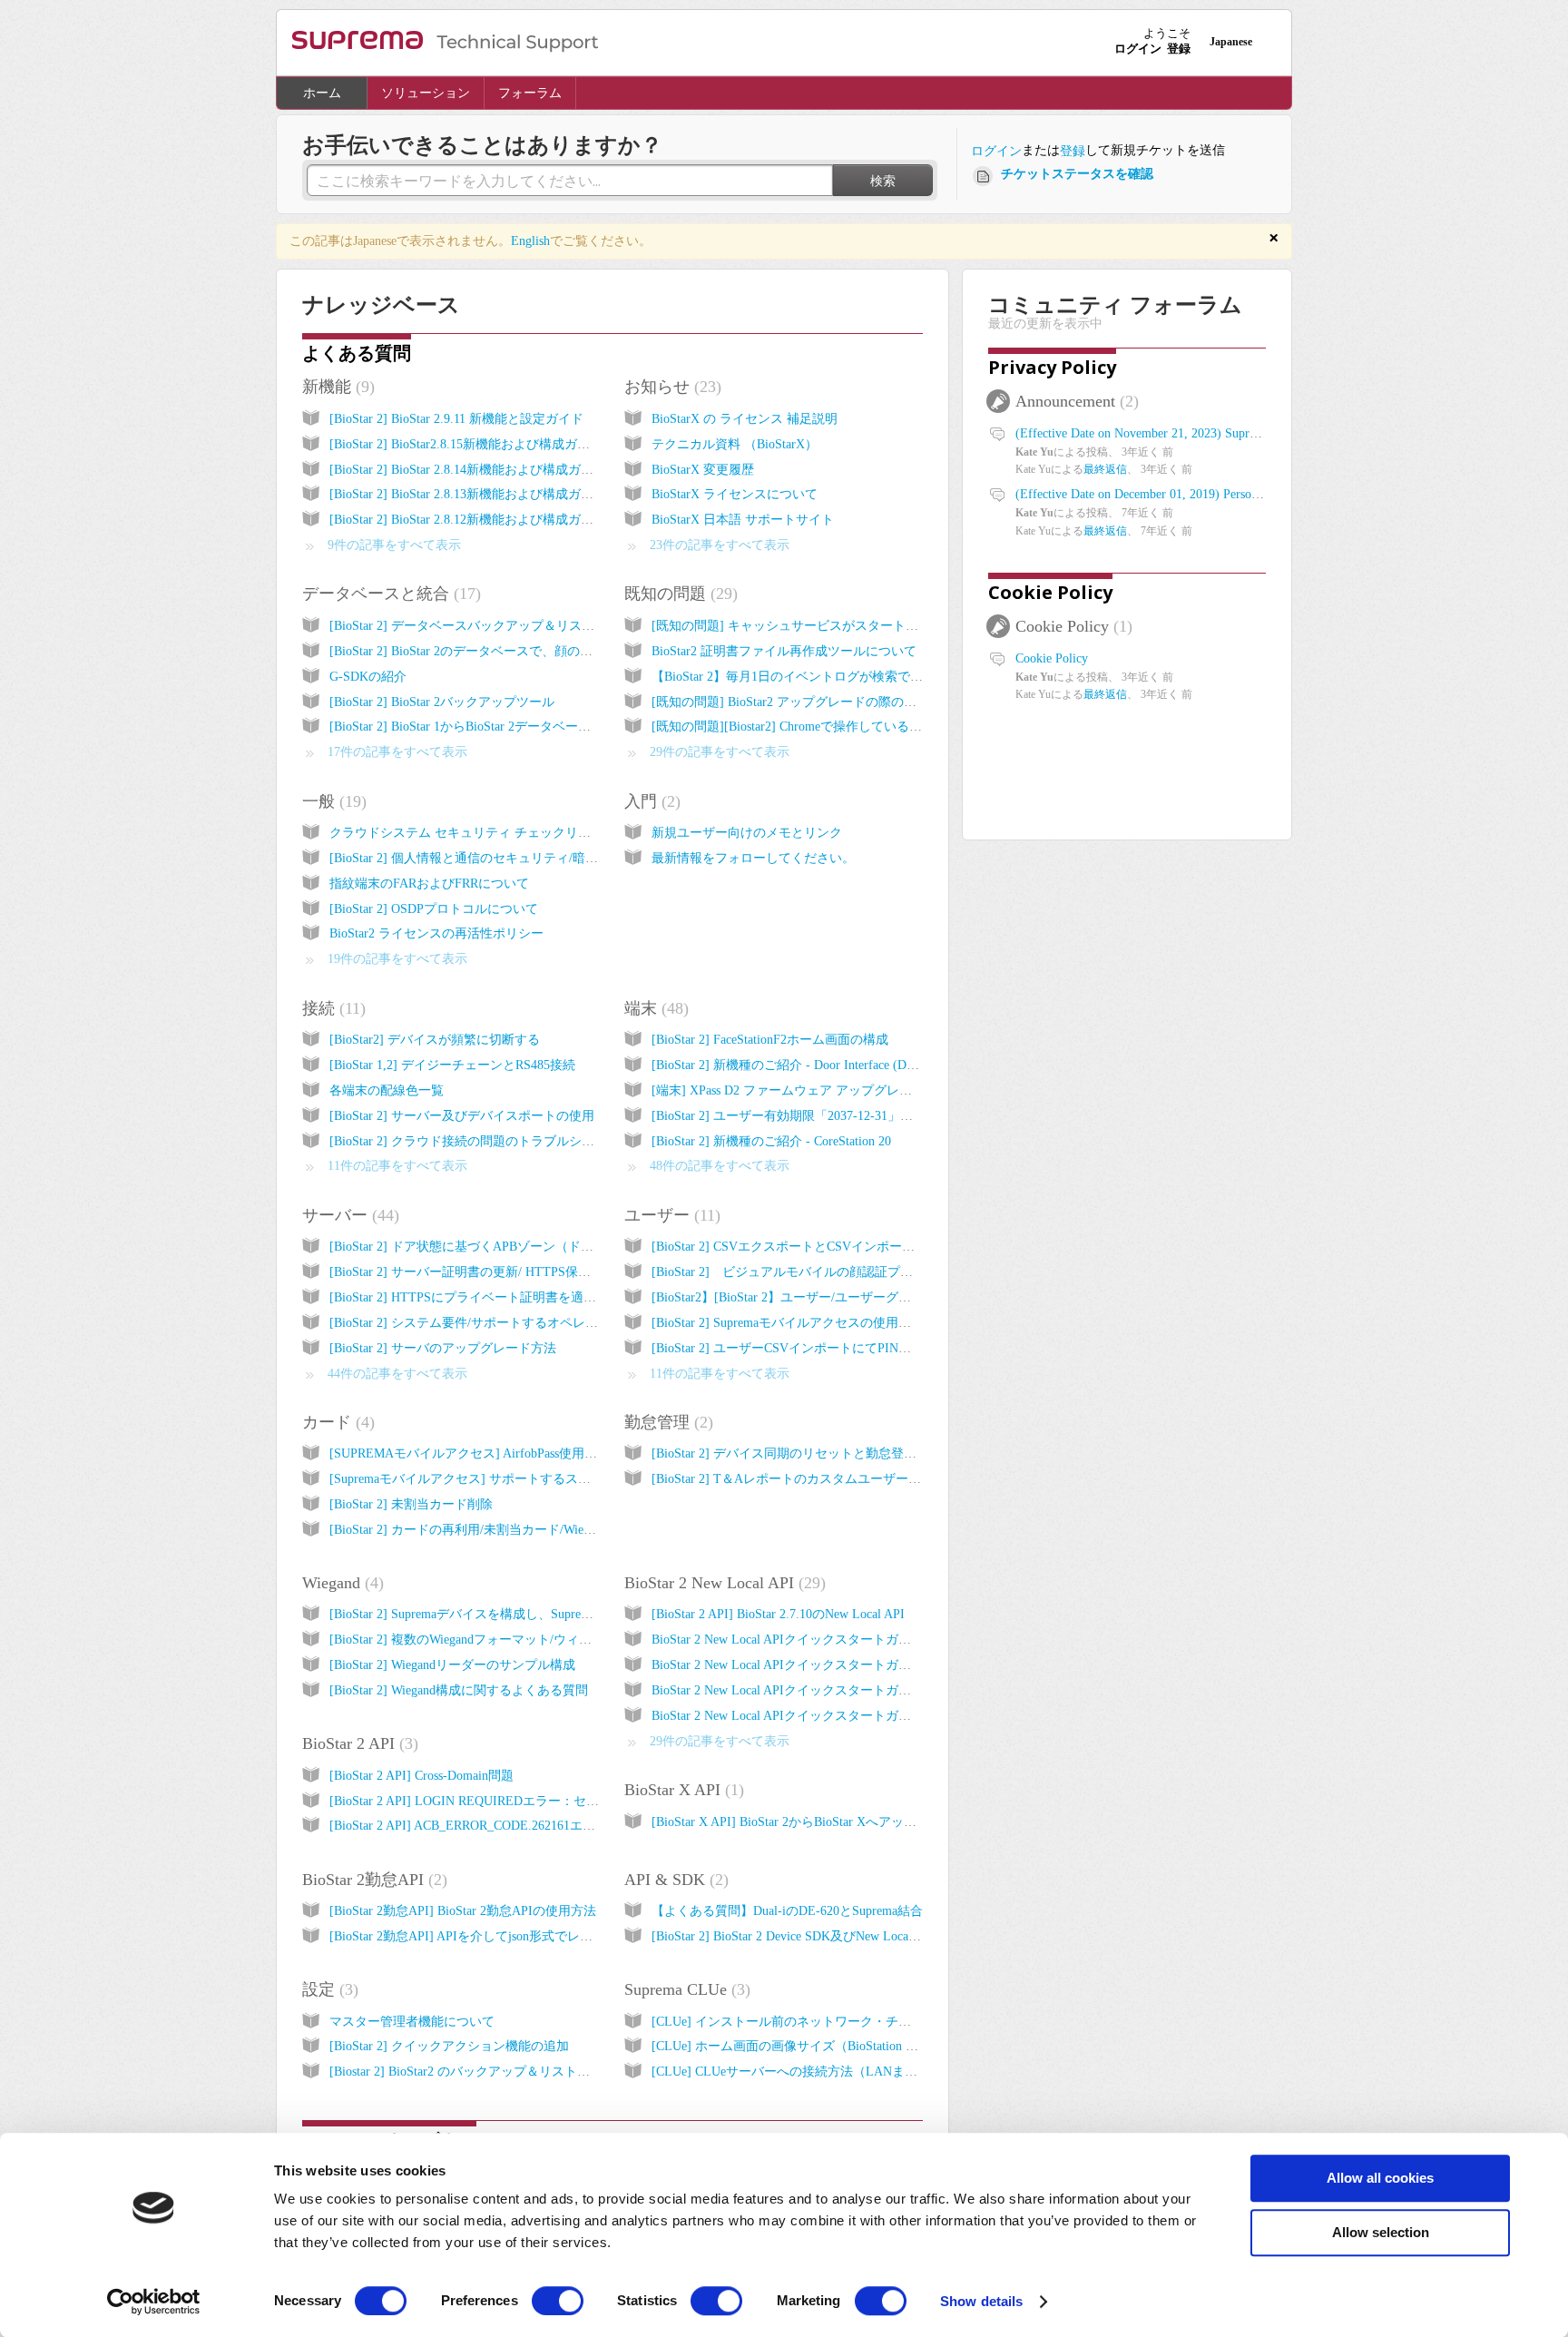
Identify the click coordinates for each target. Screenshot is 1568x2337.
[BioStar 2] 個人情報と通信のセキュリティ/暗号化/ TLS (485, 858)
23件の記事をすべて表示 (720, 545)
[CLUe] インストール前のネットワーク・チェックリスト (813, 2022)
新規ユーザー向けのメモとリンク (747, 833)
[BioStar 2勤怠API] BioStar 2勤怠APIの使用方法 (463, 1911)
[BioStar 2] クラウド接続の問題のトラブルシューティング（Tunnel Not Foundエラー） (573, 1141)
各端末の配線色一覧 (387, 1090)
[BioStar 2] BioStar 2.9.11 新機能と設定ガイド (456, 419)
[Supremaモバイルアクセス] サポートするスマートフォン (492, 1479)
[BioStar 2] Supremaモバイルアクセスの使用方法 (788, 1323)
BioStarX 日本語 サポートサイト (743, 520)
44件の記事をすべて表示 (397, 1374)
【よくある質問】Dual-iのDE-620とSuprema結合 (787, 1911)
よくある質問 (357, 353)
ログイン (996, 151)
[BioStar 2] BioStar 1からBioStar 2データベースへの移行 (485, 727)
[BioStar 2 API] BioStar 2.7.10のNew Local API (778, 1614)
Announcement (1074, 401)
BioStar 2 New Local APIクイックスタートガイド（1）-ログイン (831, 1640)
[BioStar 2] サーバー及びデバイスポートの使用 (462, 1116)
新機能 (336, 387)
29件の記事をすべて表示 (720, 752)
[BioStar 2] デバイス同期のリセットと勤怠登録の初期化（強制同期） (848, 1453)
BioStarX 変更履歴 (703, 470)
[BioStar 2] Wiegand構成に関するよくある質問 (459, 1690)
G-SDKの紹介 (368, 677)
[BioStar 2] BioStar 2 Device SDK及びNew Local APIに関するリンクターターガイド (882, 1936)
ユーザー (670, 1215)
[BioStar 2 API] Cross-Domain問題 (421, 1776)
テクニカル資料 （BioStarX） (735, 444)
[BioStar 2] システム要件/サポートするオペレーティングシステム (514, 1323)
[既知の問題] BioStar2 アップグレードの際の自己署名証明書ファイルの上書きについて (898, 702)
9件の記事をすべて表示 (394, 545)
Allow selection (1381, 2232)
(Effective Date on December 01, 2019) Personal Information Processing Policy (1221, 494)
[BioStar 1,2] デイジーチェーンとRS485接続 (452, 1065)
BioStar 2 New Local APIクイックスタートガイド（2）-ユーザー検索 (844, 1665)
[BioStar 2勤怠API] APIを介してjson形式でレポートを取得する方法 (518, 1936)
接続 (331, 1008)
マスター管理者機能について (412, 2022)
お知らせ (670, 387)
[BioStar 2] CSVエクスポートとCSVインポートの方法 (802, 1247)
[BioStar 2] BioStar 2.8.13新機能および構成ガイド (468, 494)
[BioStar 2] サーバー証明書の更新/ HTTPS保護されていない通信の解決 (530, 1272)
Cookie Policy (1050, 592)
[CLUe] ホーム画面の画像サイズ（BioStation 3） (788, 2046)
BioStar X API (681, 1790)
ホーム (322, 93)
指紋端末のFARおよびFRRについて (429, 884)
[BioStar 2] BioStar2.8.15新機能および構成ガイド (466, 444)
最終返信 (1105, 469)
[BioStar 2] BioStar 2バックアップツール (442, 702)
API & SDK (674, 1880)
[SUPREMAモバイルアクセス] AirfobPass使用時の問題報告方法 (508, 1453)
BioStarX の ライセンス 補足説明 (745, 419)
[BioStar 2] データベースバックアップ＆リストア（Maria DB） (506, 626)
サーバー (348, 1215)
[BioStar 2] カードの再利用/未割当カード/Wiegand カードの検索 (509, 1530)
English (530, 241)
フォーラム (530, 93)
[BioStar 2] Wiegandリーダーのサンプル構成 (452, 1665)
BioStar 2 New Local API (722, 1583)
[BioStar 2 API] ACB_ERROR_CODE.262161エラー (469, 1826)
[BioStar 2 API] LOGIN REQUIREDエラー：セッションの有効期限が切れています (559, 1801)
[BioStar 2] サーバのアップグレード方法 (443, 1348)
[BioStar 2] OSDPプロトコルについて (434, 909)
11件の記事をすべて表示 (397, 1166)
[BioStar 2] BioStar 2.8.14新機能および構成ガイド (468, 470)
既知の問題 (678, 594)
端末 (654, 1008)
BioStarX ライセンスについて (735, 494)
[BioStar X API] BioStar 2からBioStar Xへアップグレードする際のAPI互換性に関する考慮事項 (915, 1822)
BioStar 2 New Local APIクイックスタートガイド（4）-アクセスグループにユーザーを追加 (907, 1716)
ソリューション (426, 93)
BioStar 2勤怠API (372, 1880)
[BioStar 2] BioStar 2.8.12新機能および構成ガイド (468, 520)
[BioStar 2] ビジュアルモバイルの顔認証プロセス (795, 1272)
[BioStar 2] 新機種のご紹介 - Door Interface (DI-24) (792, 1065)
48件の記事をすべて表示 (720, 1166)
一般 (332, 801)
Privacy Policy (1052, 367)
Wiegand (340, 1583)
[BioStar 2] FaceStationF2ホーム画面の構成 (770, 1040)
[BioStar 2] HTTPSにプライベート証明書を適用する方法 (488, 1297)
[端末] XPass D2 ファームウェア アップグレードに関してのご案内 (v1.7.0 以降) (876, 1090)
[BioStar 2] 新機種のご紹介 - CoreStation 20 (771, 1141)
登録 (1073, 151)
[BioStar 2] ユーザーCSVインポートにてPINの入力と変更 (813, 1348)
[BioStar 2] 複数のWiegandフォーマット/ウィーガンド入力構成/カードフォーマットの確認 (583, 1640)
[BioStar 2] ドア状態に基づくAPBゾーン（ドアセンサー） (493, 1247)
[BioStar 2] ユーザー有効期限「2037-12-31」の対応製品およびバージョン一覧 (871, 1116)
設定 (328, 1989)
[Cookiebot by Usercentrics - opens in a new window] (154, 2302)
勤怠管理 (666, 1422)
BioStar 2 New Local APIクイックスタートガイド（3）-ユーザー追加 (844, 1690)
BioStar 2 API (358, 1743)
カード (336, 1422)
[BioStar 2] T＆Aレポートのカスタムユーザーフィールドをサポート (843, 1479)
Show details (981, 2301)
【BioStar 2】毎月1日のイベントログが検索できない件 (806, 677)
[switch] (558, 2301)
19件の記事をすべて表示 (397, 959)
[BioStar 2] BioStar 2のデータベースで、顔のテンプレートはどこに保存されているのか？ (582, 651)
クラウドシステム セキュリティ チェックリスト (466, 833)
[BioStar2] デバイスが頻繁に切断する (435, 1040)
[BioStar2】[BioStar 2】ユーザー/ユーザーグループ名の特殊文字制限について (870, 1297)
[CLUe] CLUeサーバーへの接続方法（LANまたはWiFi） (810, 2072)
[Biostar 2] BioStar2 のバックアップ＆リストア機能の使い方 (498, 2072)
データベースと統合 (389, 594)
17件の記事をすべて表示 (397, 752)
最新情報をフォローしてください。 (753, 858)
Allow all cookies (1380, 2178)
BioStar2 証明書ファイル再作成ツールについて (784, 651)
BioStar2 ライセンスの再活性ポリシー (436, 933)
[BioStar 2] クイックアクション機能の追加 (449, 2046)
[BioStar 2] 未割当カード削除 (411, 1504)
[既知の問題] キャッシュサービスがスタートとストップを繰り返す (842, 626)
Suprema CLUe (685, 1989)
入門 (650, 801)
